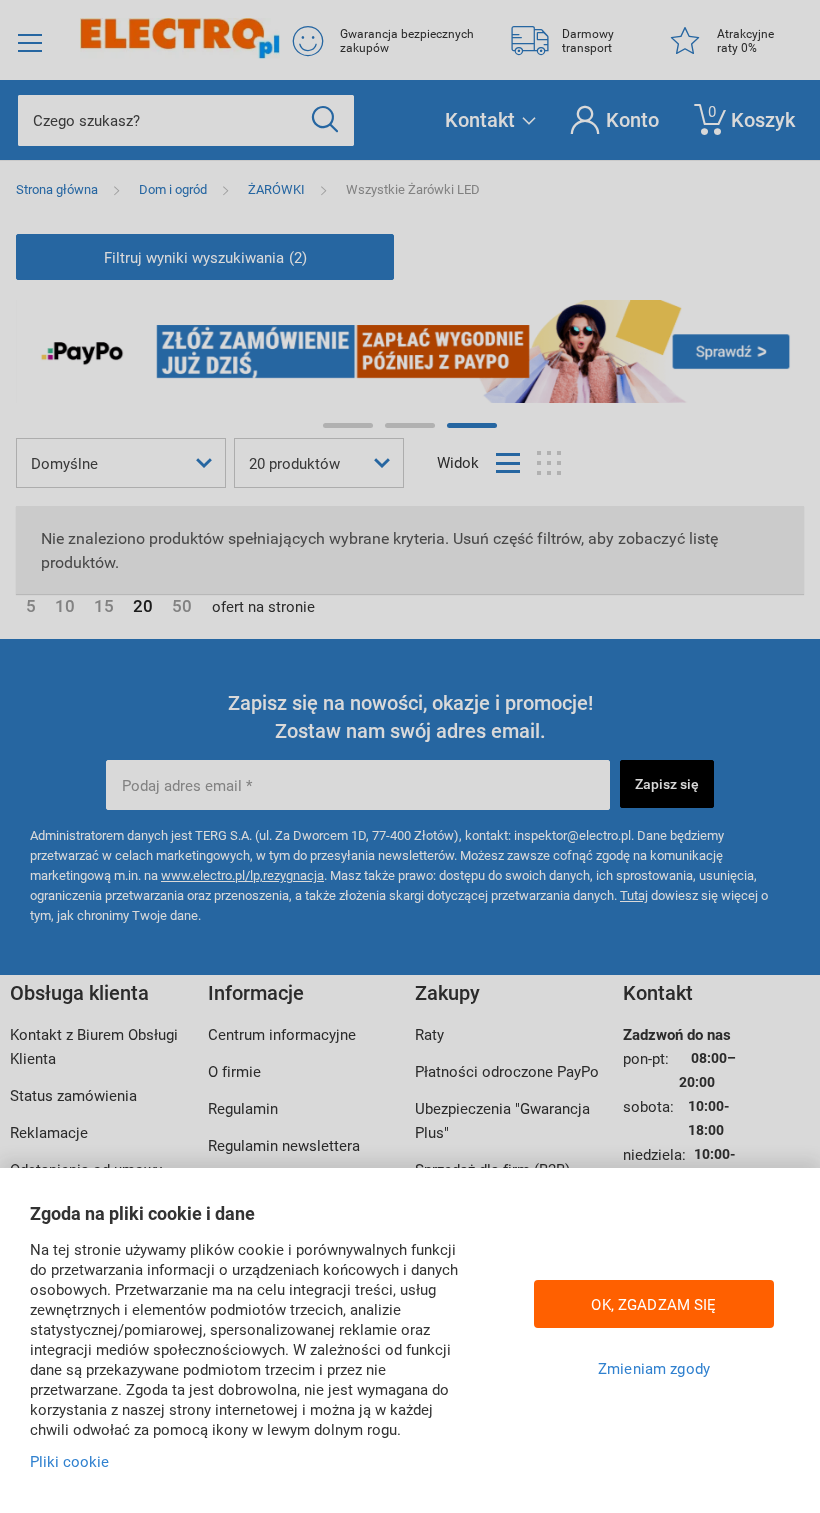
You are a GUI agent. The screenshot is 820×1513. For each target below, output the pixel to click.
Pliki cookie (69, 1461)
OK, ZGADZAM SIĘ (653, 1304)
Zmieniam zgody (654, 1368)
